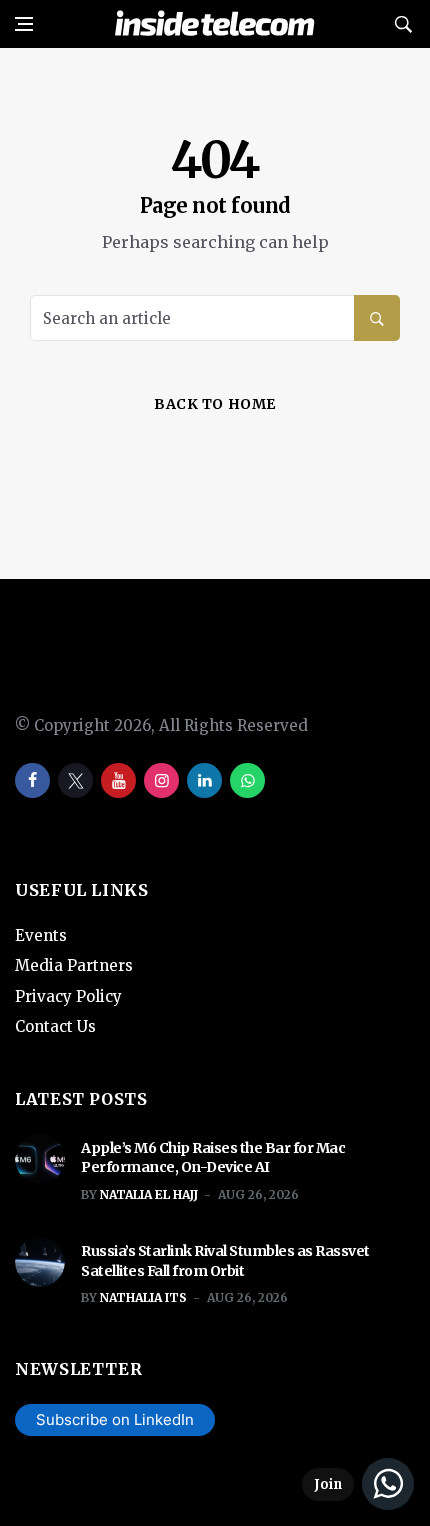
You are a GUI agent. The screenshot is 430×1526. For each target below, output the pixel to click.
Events (41, 935)
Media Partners (74, 965)
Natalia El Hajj (149, 1194)
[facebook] (32, 780)
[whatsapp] (247, 780)
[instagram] (161, 780)
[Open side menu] (24, 24)
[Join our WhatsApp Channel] (358, 1484)
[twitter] (75, 780)
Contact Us (55, 1026)
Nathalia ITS (143, 1297)
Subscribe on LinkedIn (115, 1419)
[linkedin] (204, 780)
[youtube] (118, 780)
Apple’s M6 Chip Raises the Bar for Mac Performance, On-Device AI (213, 1158)
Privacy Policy (68, 996)
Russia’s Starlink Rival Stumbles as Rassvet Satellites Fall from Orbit (225, 1261)
